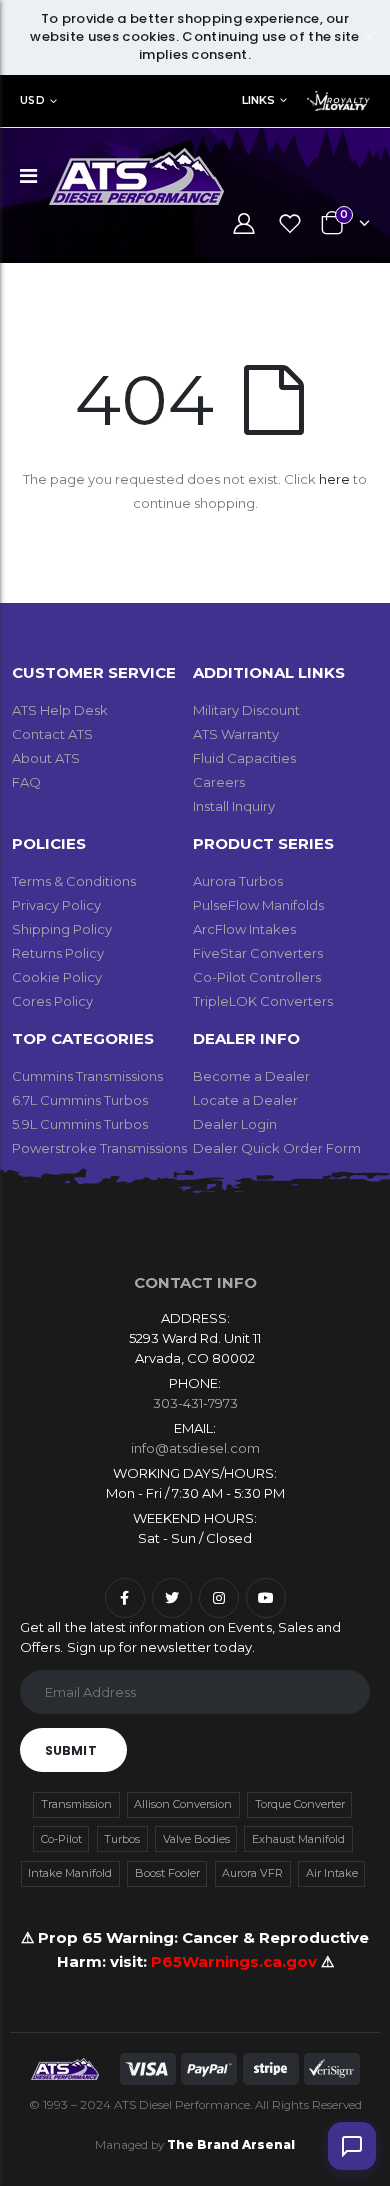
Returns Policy (58, 953)
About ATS (46, 758)
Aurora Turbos (238, 881)
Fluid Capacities (244, 758)
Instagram (219, 1598)
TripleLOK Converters (263, 1001)
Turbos (122, 1839)
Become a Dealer (251, 1076)
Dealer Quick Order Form (277, 1148)
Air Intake (332, 1873)
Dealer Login (235, 1124)
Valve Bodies (196, 1839)
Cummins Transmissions (87, 1076)
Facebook (125, 1598)
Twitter (172, 1598)
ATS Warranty (236, 734)
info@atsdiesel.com (195, 1448)
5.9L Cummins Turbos (80, 1124)
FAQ (26, 782)
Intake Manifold (70, 1873)
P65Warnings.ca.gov (236, 1961)
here (334, 479)
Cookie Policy (57, 977)
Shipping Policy (62, 929)
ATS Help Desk (60, 710)
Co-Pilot (61, 1839)
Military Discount (246, 710)
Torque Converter (300, 1804)
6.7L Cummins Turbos (80, 1100)
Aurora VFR (252, 1873)
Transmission (76, 1804)
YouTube (266, 1598)
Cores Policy (52, 1001)
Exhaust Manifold (298, 1839)
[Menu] (28, 176)
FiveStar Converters (258, 953)
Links (258, 100)
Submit (71, 1750)
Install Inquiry (234, 806)
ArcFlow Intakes (244, 929)
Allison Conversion (183, 1804)
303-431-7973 (195, 1403)
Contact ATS (52, 734)
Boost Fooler (167, 1873)
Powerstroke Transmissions (99, 1148)
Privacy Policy (56, 905)
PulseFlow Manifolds (258, 905)
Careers (219, 782)
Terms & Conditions (74, 881)
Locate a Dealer (245, 1100)
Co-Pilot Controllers (257, 977)
